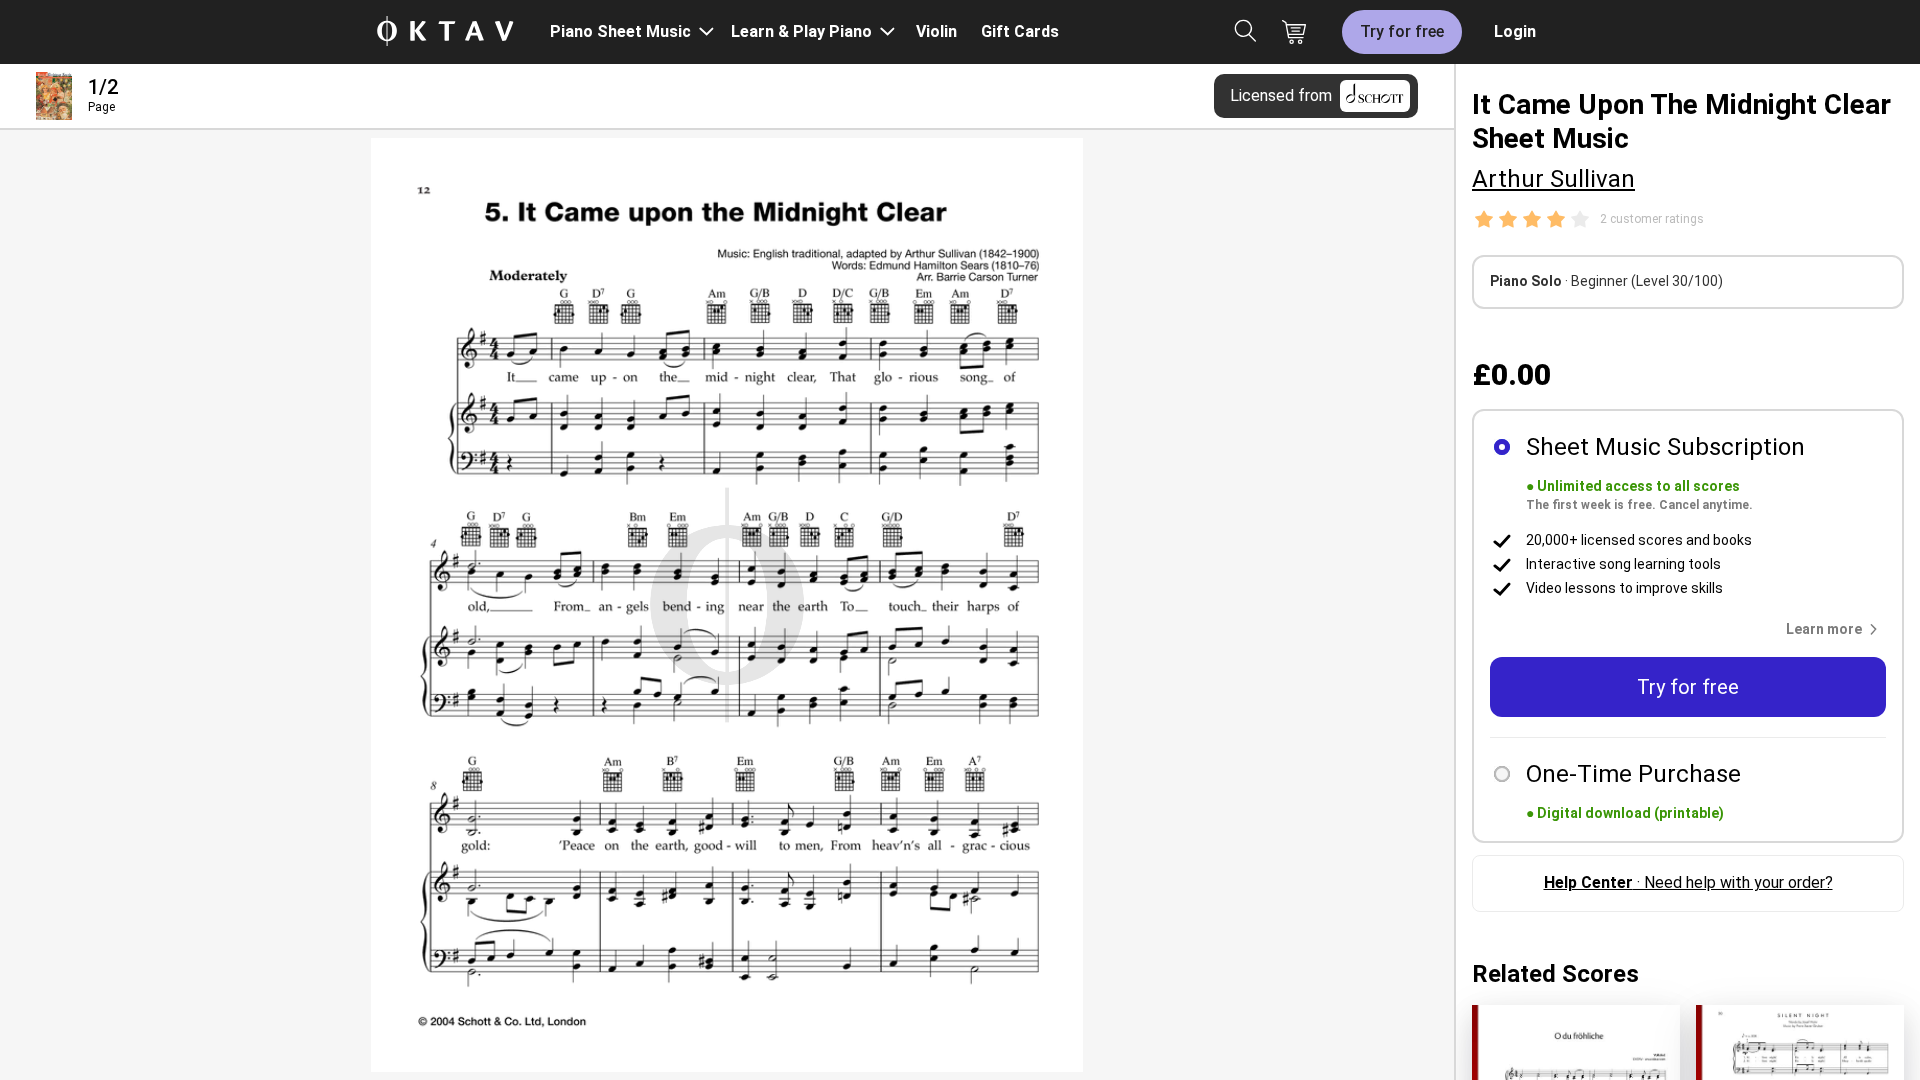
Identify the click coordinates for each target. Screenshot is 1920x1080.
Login (1515, 31)
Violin (936, 31)
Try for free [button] (1688, 687)
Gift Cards (1020, 31)
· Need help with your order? (1688, 882)
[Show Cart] (1294, 32)
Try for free (1402, 31)
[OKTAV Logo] (445, 32)
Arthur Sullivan (1553, 179)
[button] (1836, 629)
